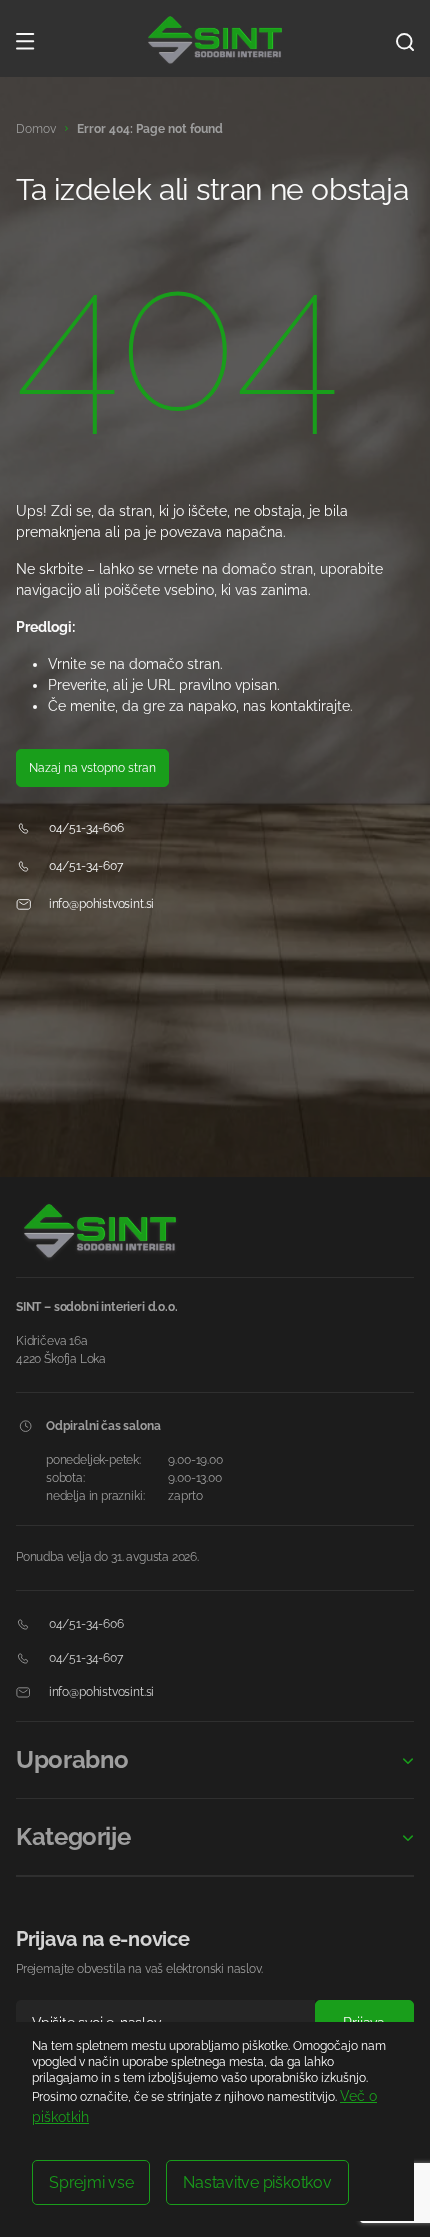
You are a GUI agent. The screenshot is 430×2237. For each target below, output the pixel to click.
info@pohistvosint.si (100, 904)
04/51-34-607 (84, 866)
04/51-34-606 (85, 828)
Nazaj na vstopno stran (92, 768)
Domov (36, 129)
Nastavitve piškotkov (257, 2182)
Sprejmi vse (91, 2182)
